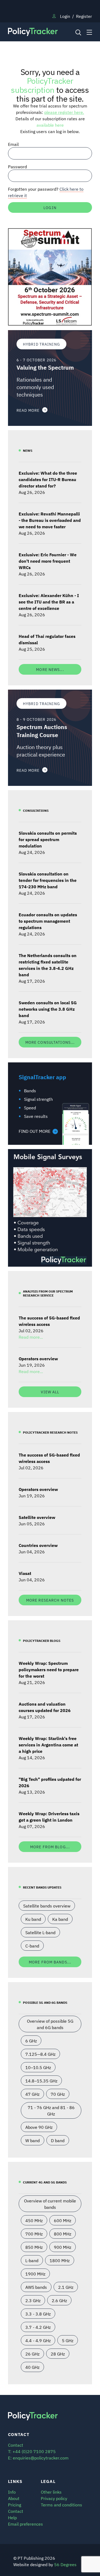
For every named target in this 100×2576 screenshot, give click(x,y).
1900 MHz (35, 2274)
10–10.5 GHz (38, 2067)
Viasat (25, 1573)
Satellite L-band (40, 1932)
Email (13, 144)
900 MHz (63, 2247)
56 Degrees (65, 2564)
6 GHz (31, 2041)
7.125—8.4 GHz (40, 2054)
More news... (50, 669)
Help (12, 2517)
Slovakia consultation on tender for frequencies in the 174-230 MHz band (48, 880)
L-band (32, 2260)
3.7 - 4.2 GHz (38, 2327)
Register (84, 16)
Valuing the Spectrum (45, 367)
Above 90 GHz (39, 2127)
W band (33, 2140)
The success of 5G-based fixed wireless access (49, 1321)
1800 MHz (60, 2260)
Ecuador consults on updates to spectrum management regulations (48, 921)
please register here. (64, 112)
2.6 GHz (59, 2300)
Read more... (31, 1337)
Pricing (15, 2505)
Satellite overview (37, 1517)
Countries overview (38, 1545)
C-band (32, 1946)
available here (50, 125)
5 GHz (68, 2340)
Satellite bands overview (47, 1906)
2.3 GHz (33, 2300)
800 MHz (63, 2234)
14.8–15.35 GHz (41, 2081)
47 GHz (32, 2094)
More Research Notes (50, 1600)
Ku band (33, 1919)
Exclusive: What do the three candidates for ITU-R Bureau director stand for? (48, 479)
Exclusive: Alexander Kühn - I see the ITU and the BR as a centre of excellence (49, 602)
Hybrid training (41, 344)
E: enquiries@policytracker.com (38, 2458)
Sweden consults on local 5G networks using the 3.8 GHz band (48, 1009)
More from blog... (50, 1847)
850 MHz (34, 2247)
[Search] (78, 32)
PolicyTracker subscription (42, 85)
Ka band (60, 1919)
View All (50, 1392)
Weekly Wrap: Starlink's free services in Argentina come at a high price (48, 1745)
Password (17, 166)
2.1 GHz (66, 2287)
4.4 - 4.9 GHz (38, 2340)
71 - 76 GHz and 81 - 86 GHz (51, 2110)
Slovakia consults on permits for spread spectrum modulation (48, 839)
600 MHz (63, 2220)
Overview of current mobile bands (50, 2204)
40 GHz (32, 2367)
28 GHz (58, 2354)
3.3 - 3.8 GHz (38, 2314)
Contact (16, 2511)
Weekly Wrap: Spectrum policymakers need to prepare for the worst (49, 1669)
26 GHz (32, 2354)
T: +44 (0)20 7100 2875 (32, 2451)
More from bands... (50, 1962)
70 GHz (58, 2094)
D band (58, 2140)
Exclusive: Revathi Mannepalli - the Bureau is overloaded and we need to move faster (50, 520)
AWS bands (36, 2287)
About (14, 2498)
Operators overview (38, 1358)
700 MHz (34, 2234)
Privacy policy (54, 2498)
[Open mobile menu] (89, 32)
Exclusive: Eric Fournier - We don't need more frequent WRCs (48, 561)
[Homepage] (39, 32)
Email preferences (25, 2524)
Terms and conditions (61, 2505)
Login (65, 16)
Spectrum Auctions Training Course (42, 731)
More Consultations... (50, 1042)
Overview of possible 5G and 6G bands (50, 2024)
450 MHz (34, 2220)
